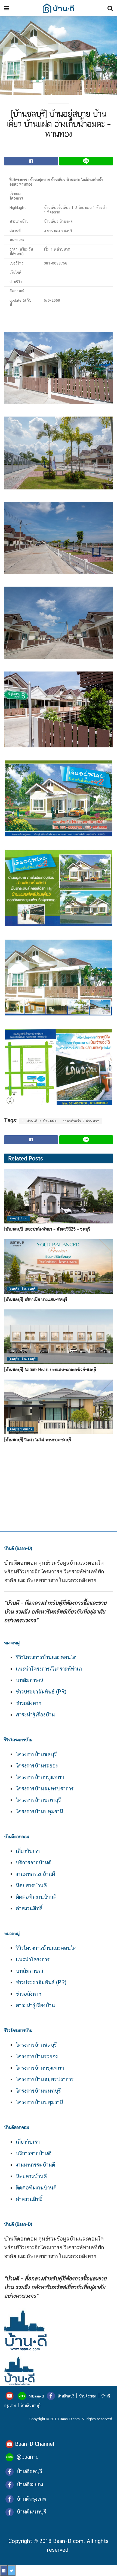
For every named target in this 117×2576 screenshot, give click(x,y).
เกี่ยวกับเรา (28, 1851)
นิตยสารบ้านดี (31, 1885)
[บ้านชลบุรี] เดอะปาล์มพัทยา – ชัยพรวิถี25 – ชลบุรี (47, 1229)
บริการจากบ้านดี (34, 1862)
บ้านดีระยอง (88, 2396)
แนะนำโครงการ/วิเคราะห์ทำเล (49, 1669)
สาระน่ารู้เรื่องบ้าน (35, 1715)
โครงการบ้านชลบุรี (36, 1754)
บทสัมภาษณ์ (30, 1680)
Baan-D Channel (35, 2444)
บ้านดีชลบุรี (65, 2396)
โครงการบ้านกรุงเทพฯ (40, 1777)
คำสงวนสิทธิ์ (29, 1908)
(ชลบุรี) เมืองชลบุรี (22, 1289)
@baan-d (36, 2396)
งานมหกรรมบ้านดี (36, 1874)
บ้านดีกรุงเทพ (31, 2499)
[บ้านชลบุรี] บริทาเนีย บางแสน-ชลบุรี (36, 1299)
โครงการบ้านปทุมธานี (39, 1811)
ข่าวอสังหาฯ (29, 1703)
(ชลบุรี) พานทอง (20, 1429)
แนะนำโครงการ (33, 1959)
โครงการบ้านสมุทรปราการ (45, 1788)
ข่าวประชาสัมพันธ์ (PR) (41, 1692)
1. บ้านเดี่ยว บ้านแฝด (39, 1121)
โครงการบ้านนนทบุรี (38, 1800)
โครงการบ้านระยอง (37, 1766)
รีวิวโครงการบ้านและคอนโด (46, 1657)
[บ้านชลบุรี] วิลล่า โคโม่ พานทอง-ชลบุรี (38, 1440)
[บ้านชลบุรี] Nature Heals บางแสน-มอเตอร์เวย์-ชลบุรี (50, 1370)
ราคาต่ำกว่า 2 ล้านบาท (81, 1121)
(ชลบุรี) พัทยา (19, 1218)
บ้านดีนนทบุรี (30, 2405)
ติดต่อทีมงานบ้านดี (36, 1897)
